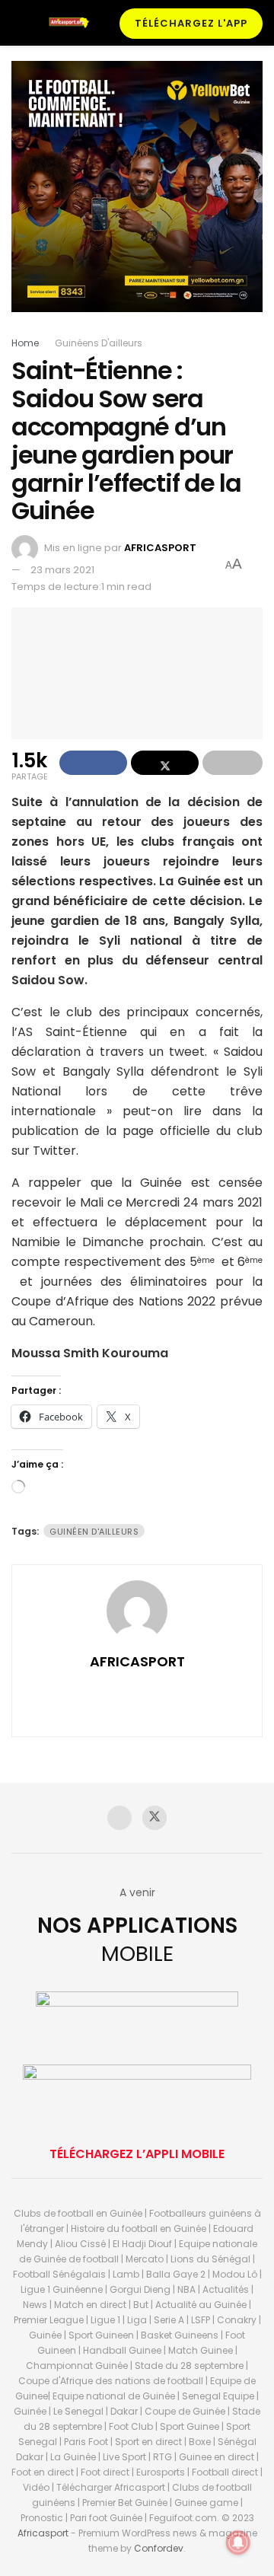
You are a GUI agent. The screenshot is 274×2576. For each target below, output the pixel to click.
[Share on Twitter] (165, 763)
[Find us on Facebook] (119, 1818)
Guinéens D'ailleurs (99, 343)
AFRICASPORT (160, 548)
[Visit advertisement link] (137, 198)
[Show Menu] (18, 23)
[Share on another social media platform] (233, 763)
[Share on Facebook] (93, 763)
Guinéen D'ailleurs (94, 1532)
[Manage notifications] (238, 2543)
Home (25, 343)
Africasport (43, 2533)
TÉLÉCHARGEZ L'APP (191, 23)
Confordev (159, 2548)
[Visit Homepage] (72, 22)
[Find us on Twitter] (155, 1818)
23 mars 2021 (62, 570)
